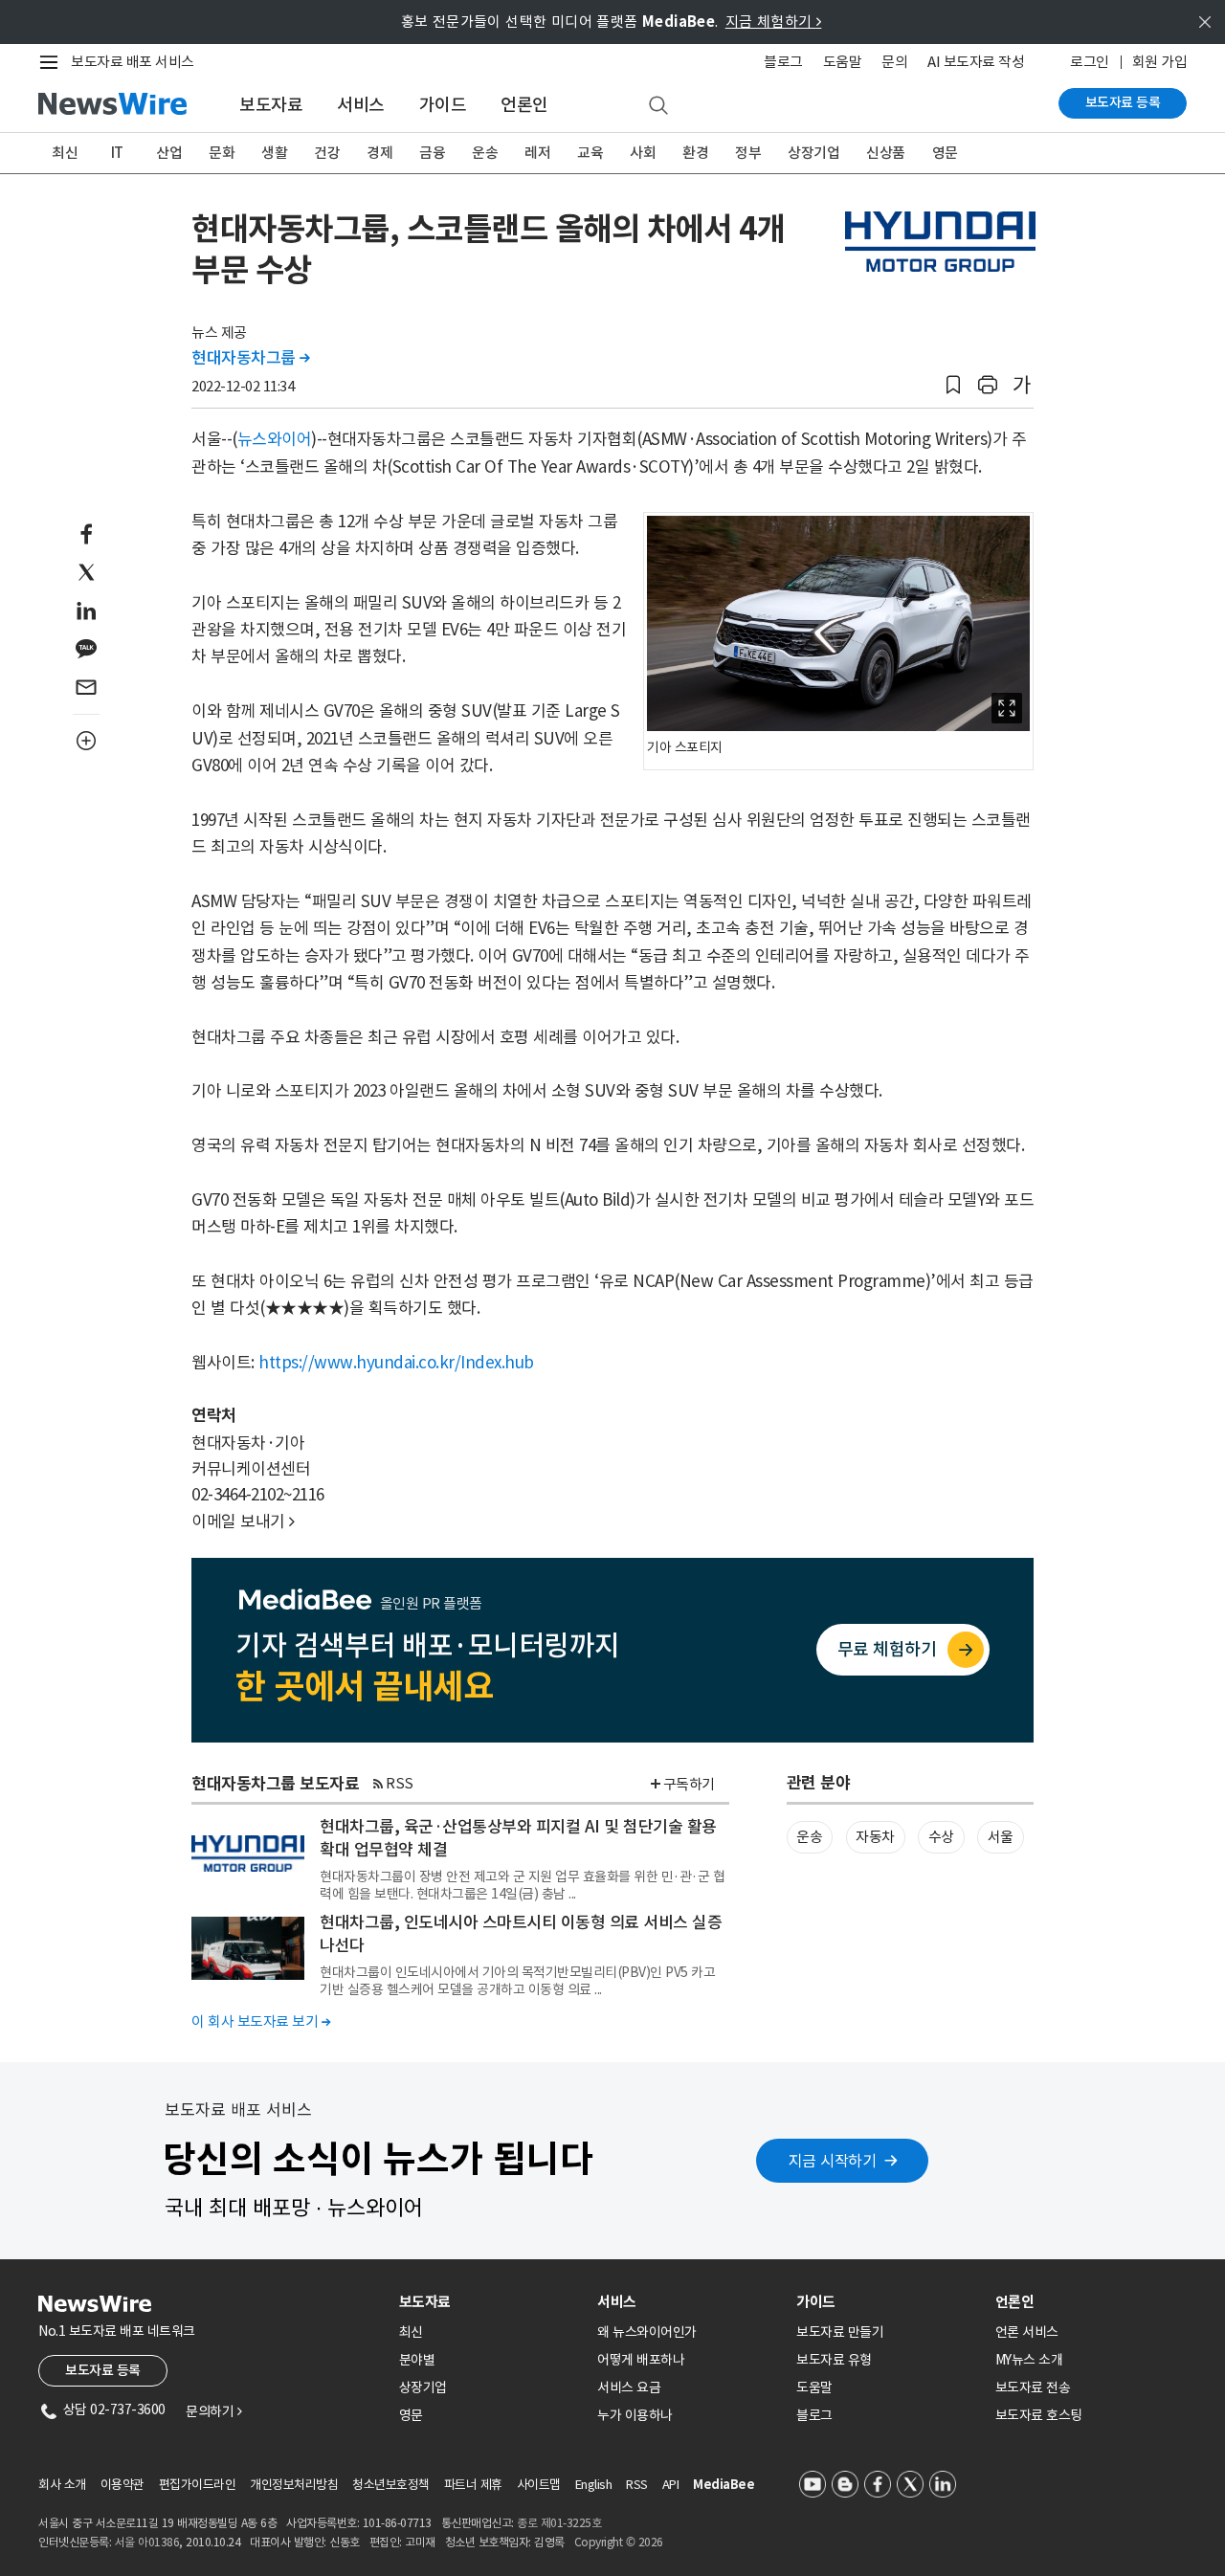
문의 (894, 62)
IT (117, 153)
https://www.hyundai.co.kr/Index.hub (396, 1363)
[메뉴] (53, 62)
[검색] (658, 106)
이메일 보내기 (243, 1521)
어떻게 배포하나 (641, 2360)
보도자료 (271, 105)
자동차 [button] (875, 1837)
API (671, 2485)
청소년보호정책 (391, 2485)
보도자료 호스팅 (1039, 2415)
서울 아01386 (147, 2542)
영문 (945, 153)
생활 (274, 153)
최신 (65, 153)
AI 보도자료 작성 (976, 62)
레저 (537, 153)
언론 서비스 (1027, 2332)
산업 (169, 153)
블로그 (783, 62)
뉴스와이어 (275, 439)
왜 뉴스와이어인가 (647, 2332)
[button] (953, 385)
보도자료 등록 (1123, 102)
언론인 (524, 105)
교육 (590, 153)
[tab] (491, 2302)
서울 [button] (1001, 1837)
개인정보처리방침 (294, 2485)
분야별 (417, 2360)
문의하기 (213, 2411)
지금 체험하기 (774, 22)
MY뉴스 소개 (1029, 2360)
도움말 (843, 62)
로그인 (1090, 62)
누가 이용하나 (635, 2415)
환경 (695, 153)
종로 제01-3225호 (559, 2523)
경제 (379, 153)
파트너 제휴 (473, 2485)
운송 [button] (809, 1837)
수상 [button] (941, 1837)
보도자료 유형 (834, 2360)
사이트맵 (539, 2485)
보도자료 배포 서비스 (133, 62)
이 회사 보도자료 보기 (261, 2021)
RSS (400, 1783)
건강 (327, 153)
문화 (222, 153)
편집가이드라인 (198, 2485)
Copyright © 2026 (619, 2542)
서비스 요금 (629, 2387)
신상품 (886, 153)
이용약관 (122, 2485)
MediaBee (724, 2485)
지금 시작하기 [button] (833, 2161)
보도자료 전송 (1033, 2387)
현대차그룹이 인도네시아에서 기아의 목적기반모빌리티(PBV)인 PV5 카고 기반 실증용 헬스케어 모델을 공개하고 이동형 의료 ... (517, 1981)
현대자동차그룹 (251, 358)
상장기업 (813, 153)
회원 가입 (1160, 62)
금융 (432, 153)
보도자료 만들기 (840, 2332)
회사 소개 (62, 2485)
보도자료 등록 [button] (103, 2370)
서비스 (361, 105)
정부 (748, 153)
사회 (643, 153)
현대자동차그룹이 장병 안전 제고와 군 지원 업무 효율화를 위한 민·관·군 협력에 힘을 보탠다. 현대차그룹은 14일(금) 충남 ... (522, 1885)
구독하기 (689, 1784)
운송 (485, 153)
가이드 (443, 105)
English (594, 2485)
